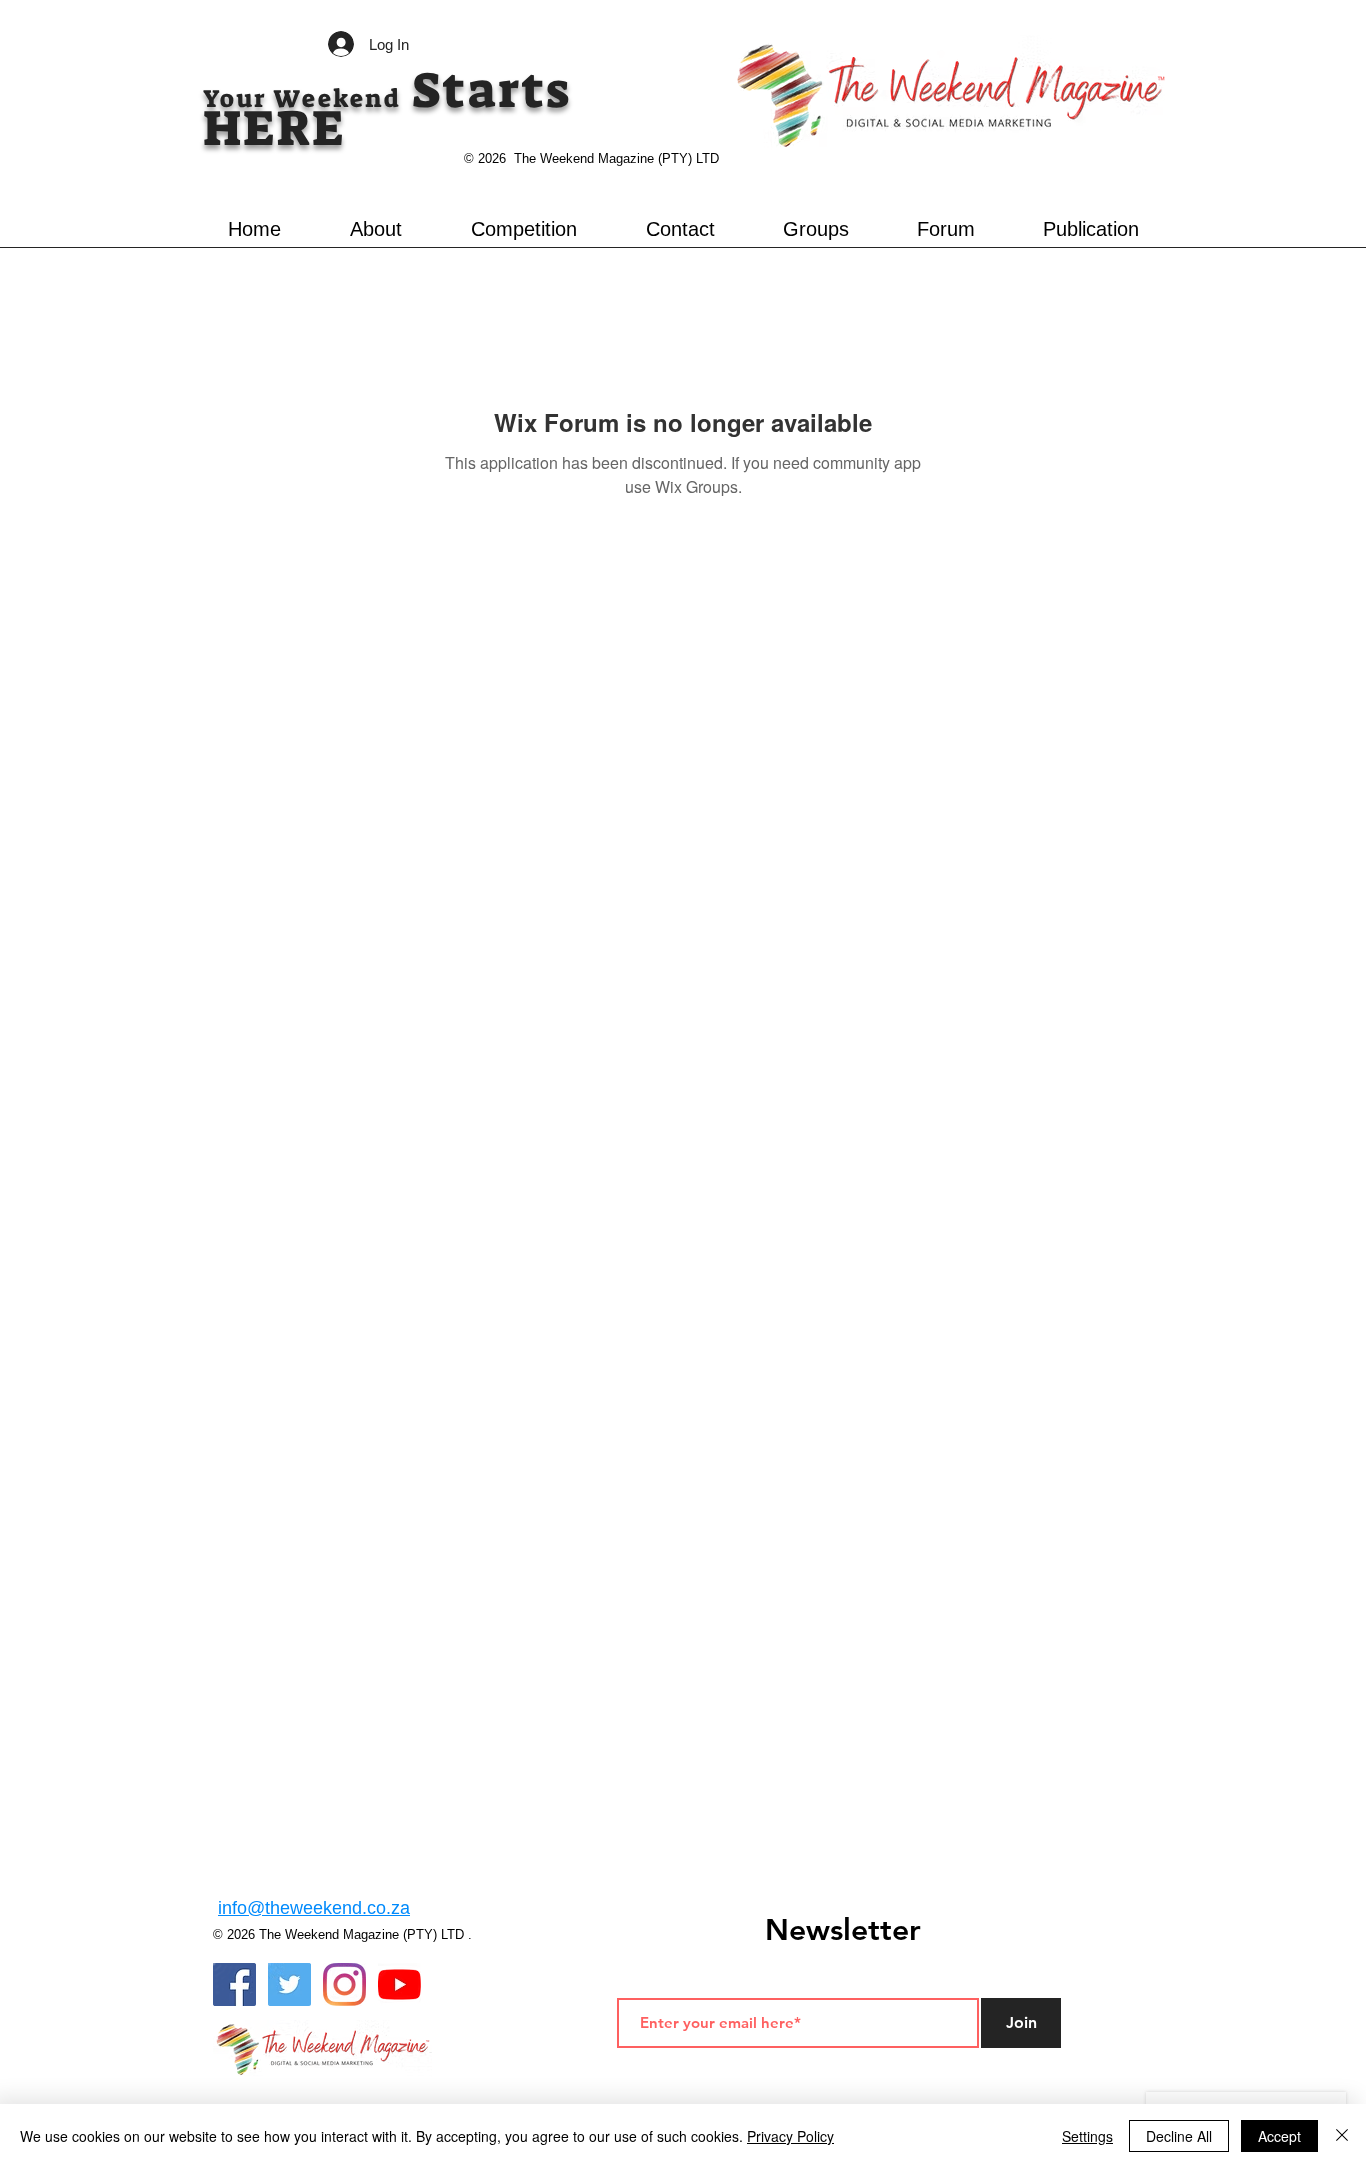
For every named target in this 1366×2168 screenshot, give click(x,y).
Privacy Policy (790, 2136)
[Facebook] (234, 1984)
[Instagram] (344, 1984)
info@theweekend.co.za (314, 1908)
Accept (1279, 2136)
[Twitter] (289, 1984)
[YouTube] (399, 1984)
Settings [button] (1087, 2136)
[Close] (1342, 2136)
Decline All (1179, 2136)
